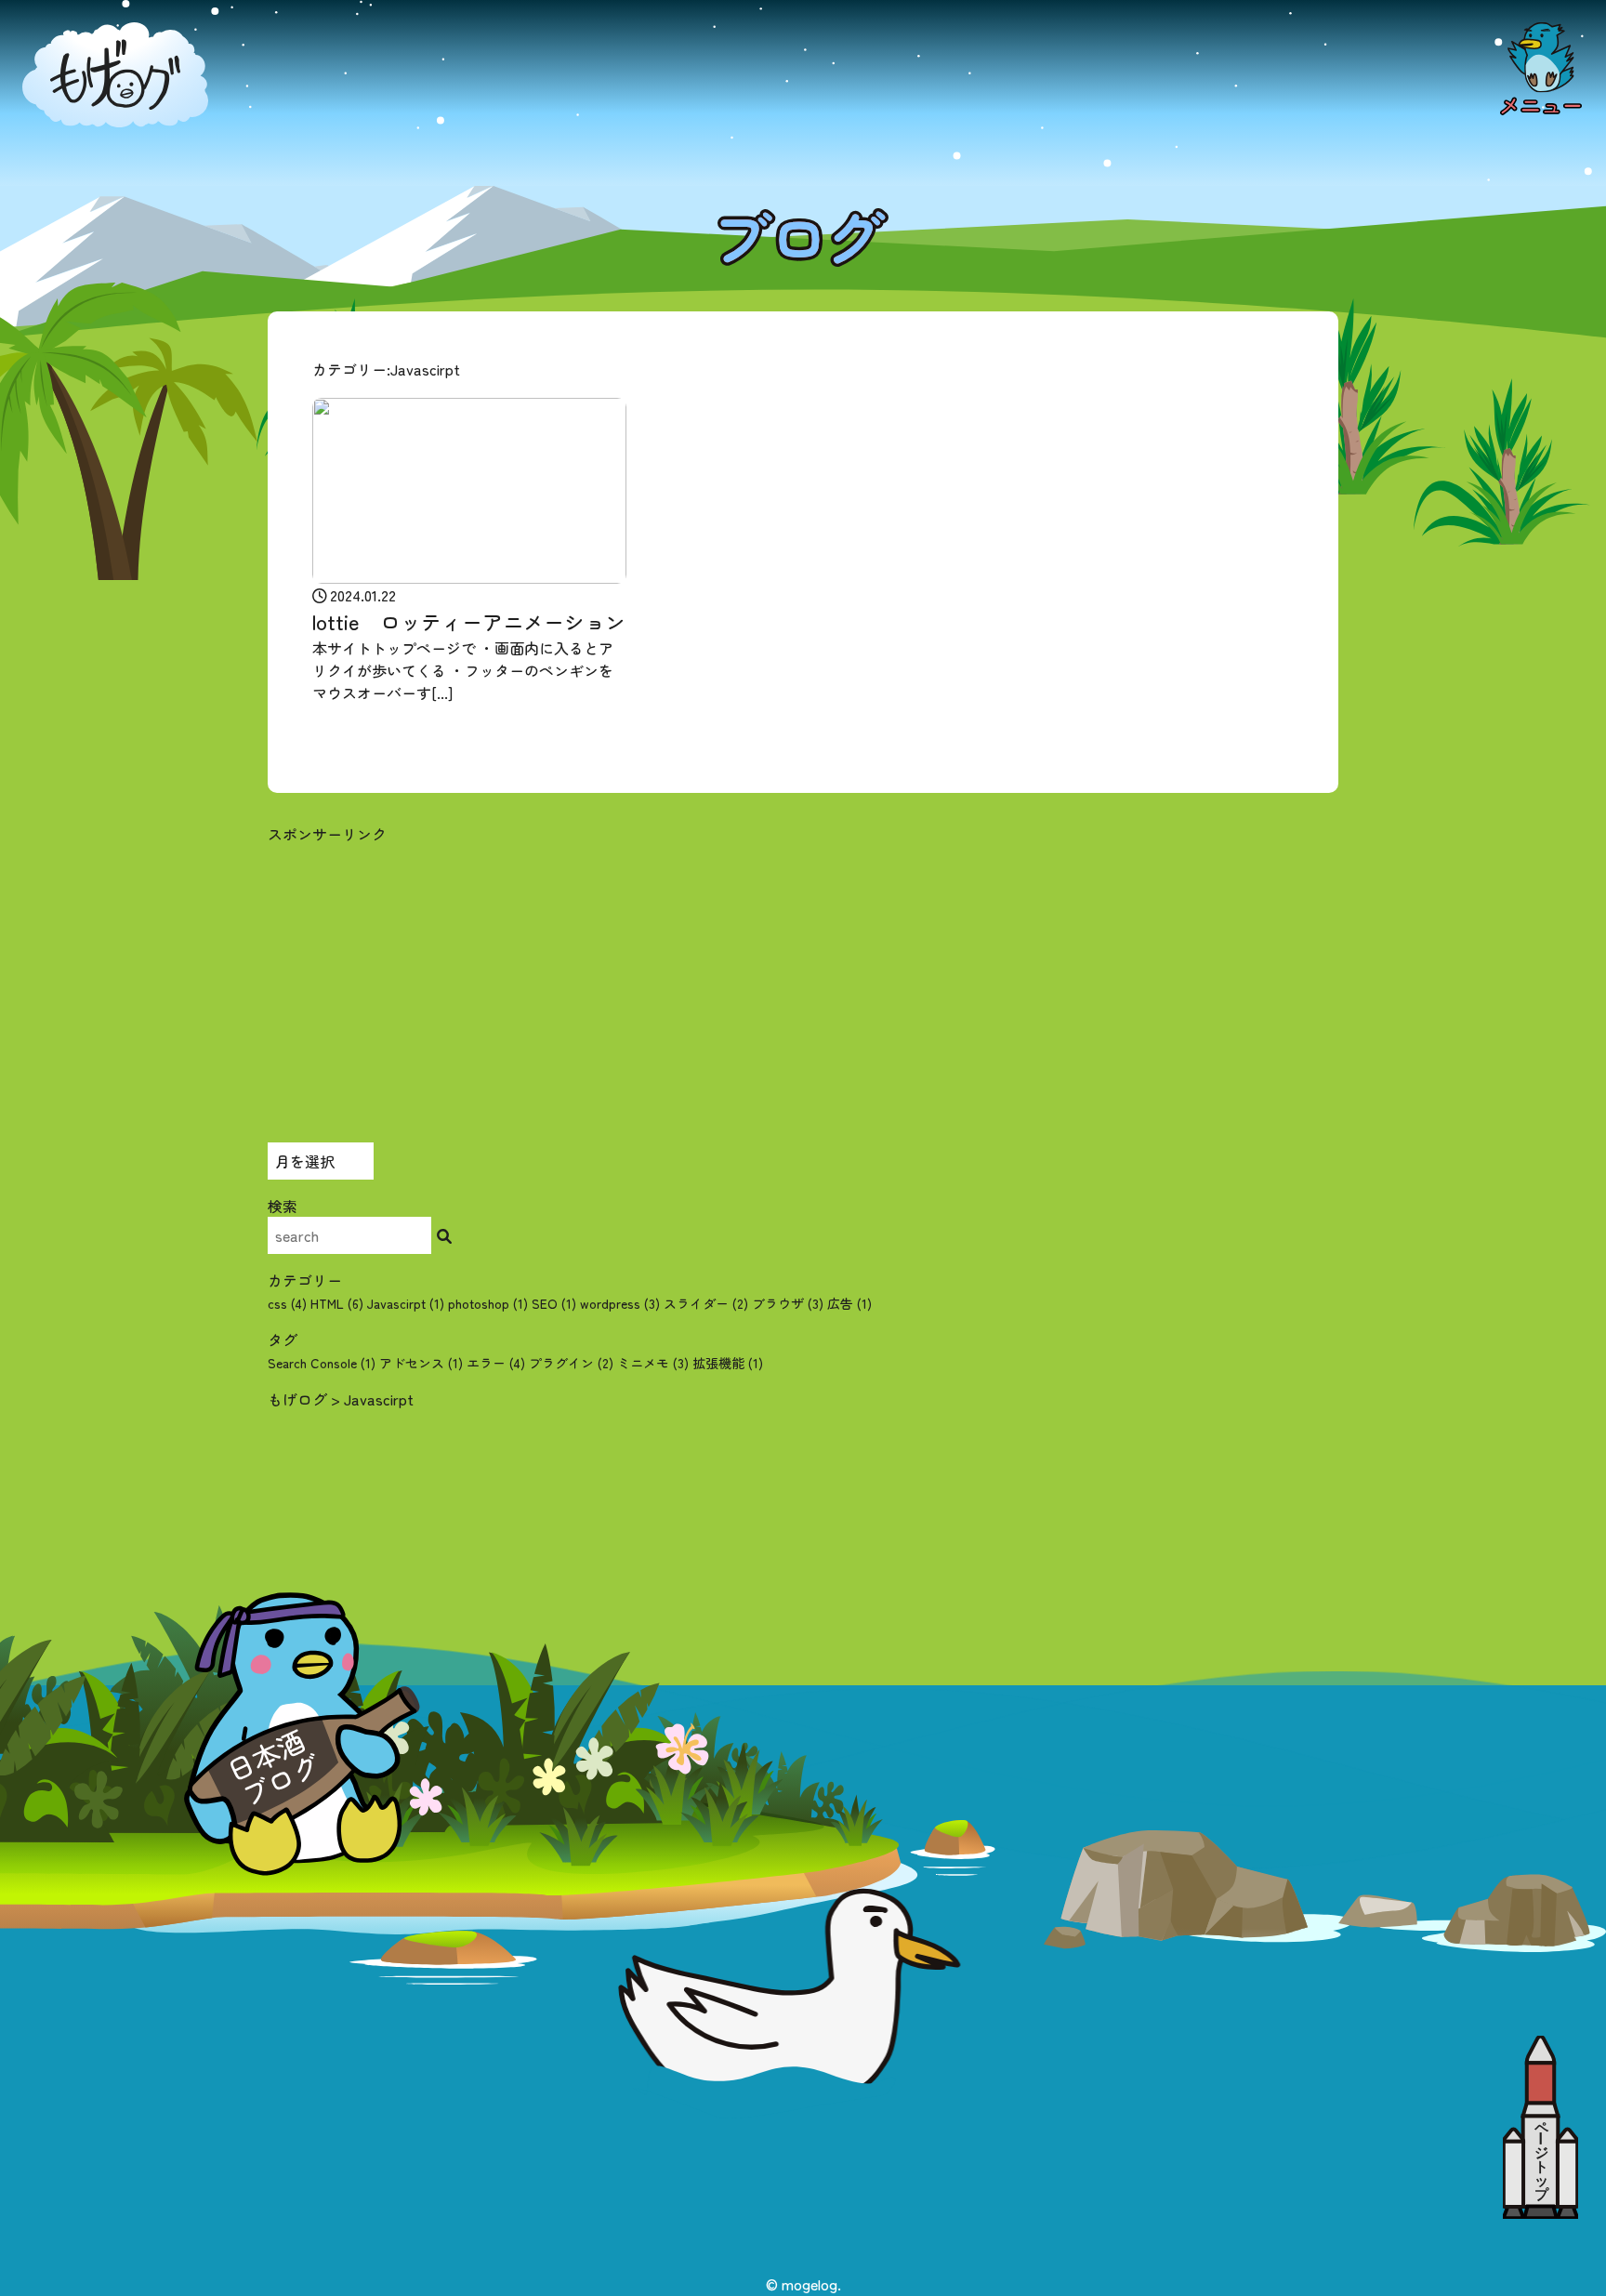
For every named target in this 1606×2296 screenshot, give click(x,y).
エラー (496, 1363)
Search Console (322, 1363)
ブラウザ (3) (788, 1303)
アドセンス (421, 1363)
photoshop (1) (488, 1303)
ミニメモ (653, 1363)
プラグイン (571, 1363)
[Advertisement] (803, 975)
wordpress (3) (620, 1303)
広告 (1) (849, 1303)
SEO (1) (554, 1303)
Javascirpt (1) (406, 1303)
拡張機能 (728, 1363)
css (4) (287, 1303)
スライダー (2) (706, 1303)
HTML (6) (337, 1303)
